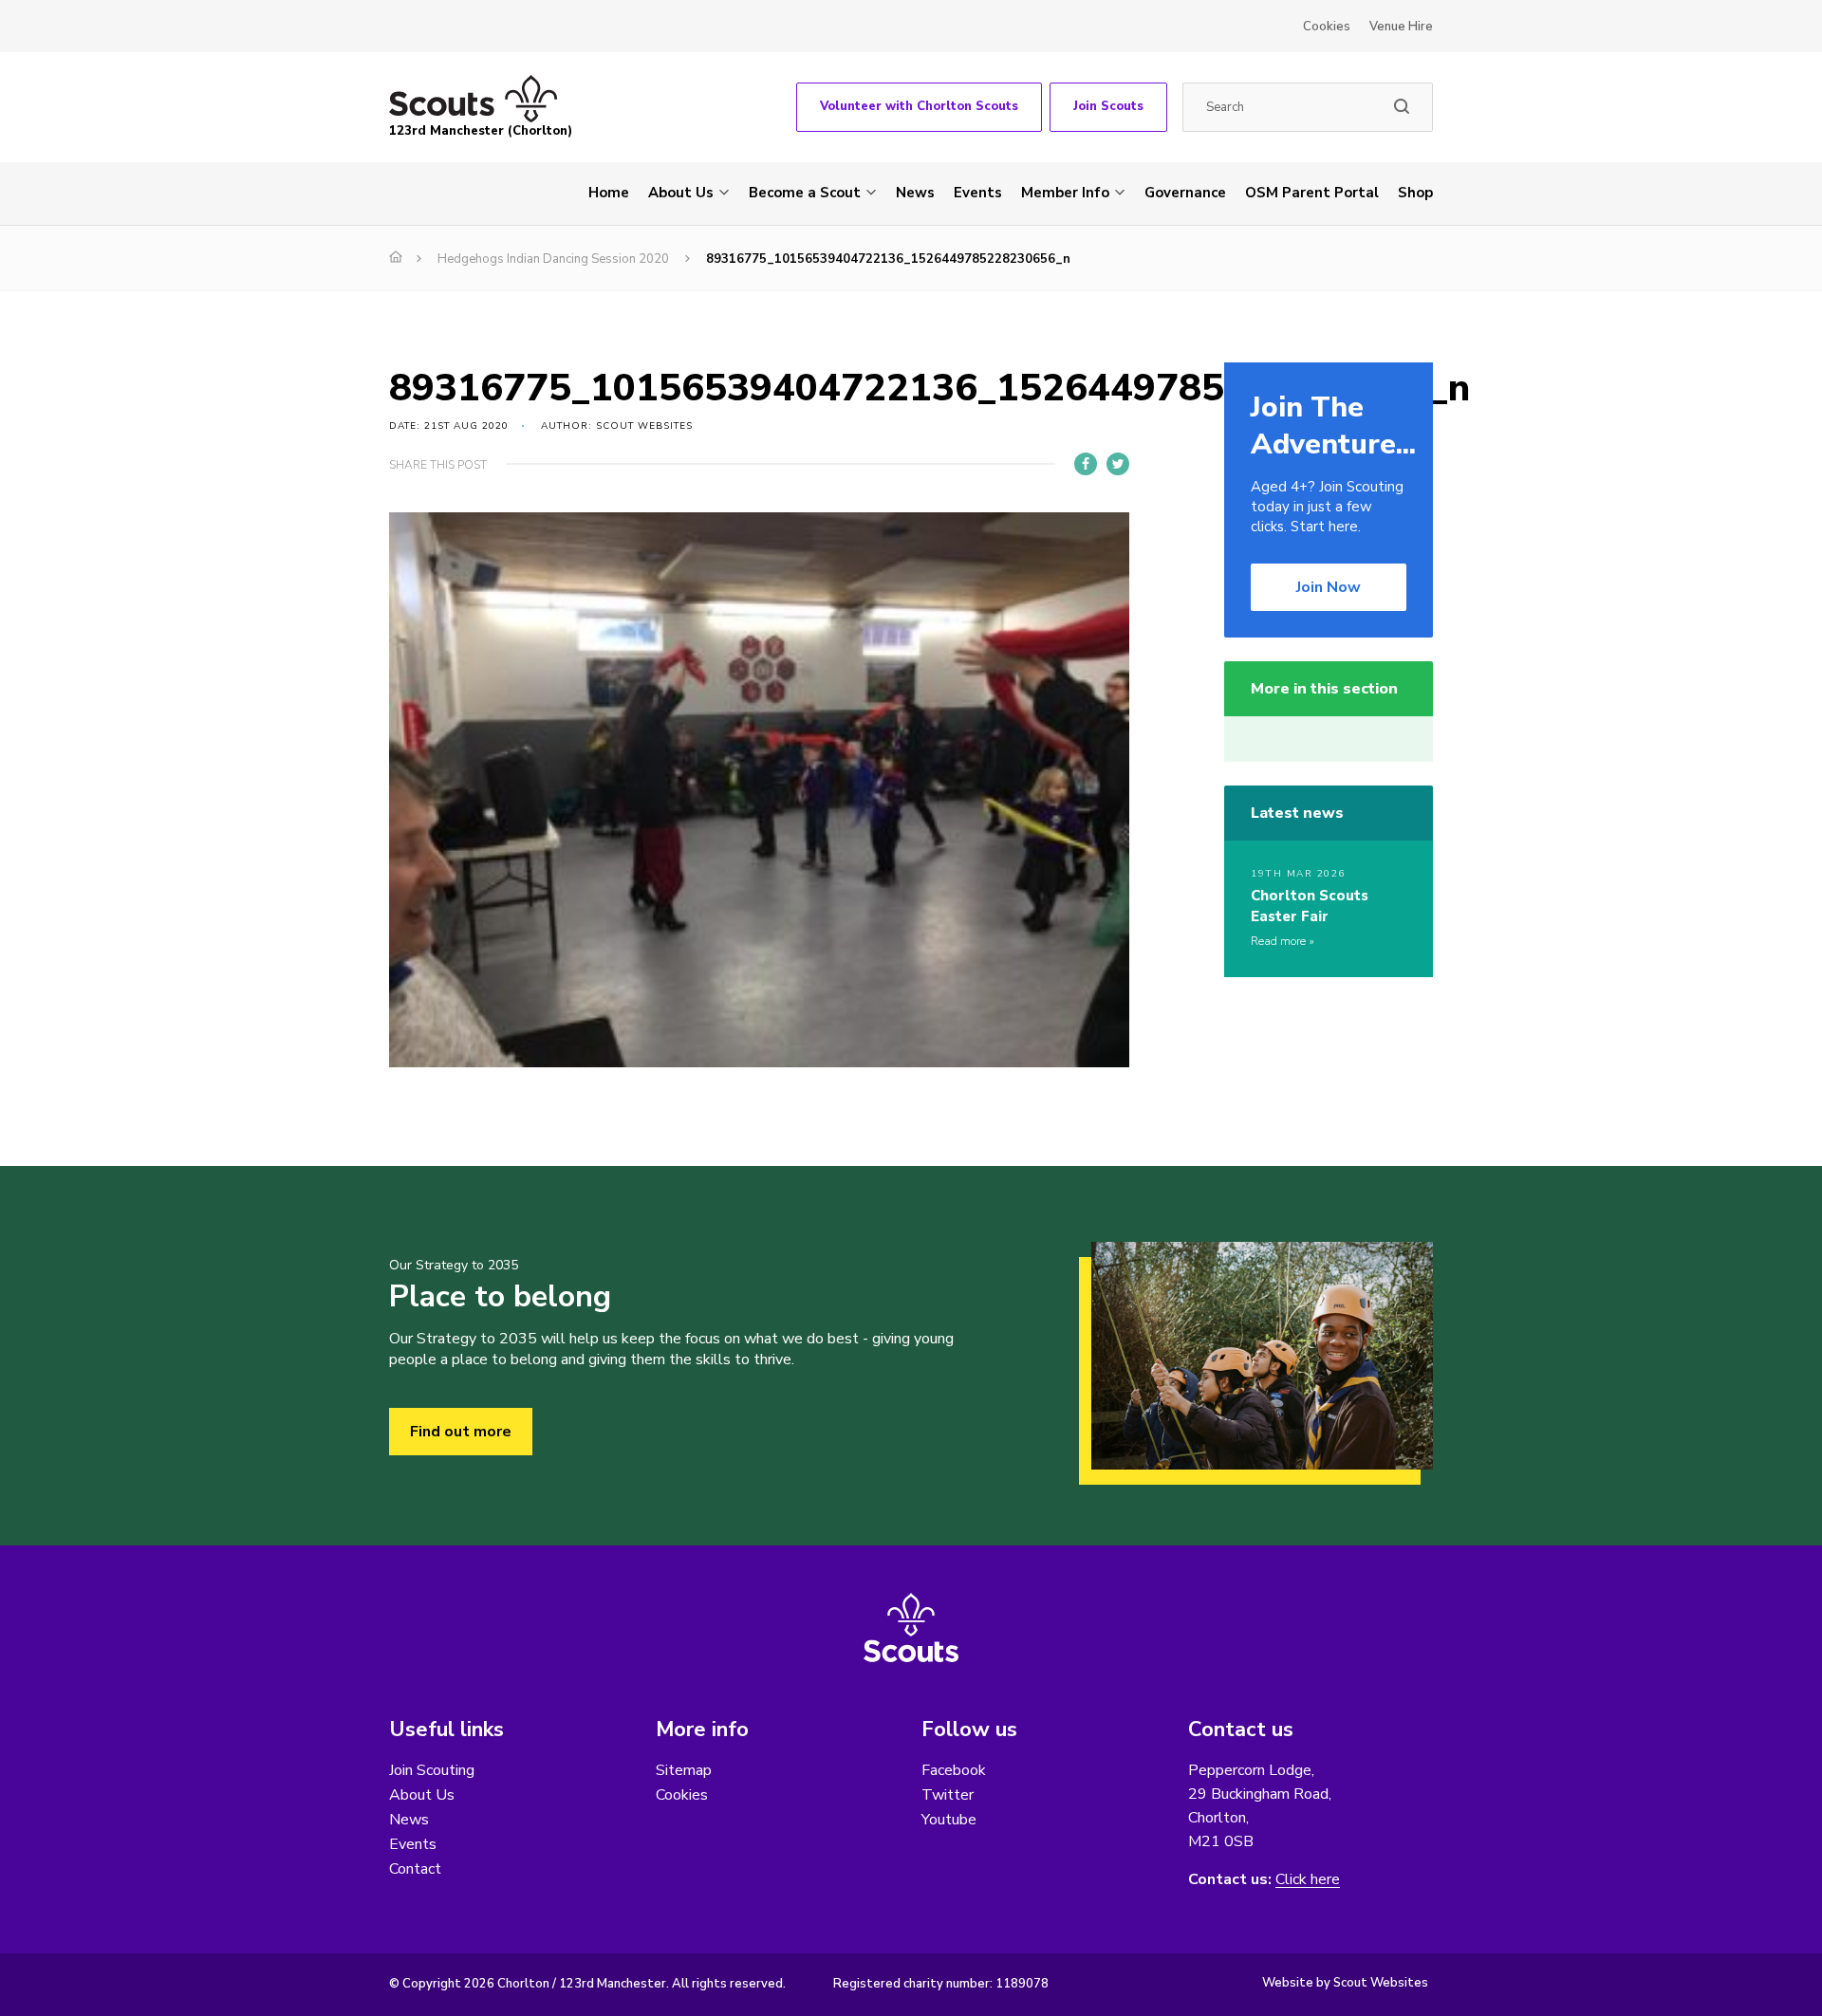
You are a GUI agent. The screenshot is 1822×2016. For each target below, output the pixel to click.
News (915, 193)
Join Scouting (432, 1770)
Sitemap (684, 1770)
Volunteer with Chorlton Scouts (919, 106)
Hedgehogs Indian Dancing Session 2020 (553, 259)
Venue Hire (1401, 27)
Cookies (1327, 27)
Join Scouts (1108, 106)
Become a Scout (805, 193)
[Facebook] (1086, 464)
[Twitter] (1118, 464)
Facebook (954, 1770)
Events (978, 193)
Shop (1415, 193)
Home (609, 193)
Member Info (1065, 193)
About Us (681, 193)
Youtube (949, 1820)
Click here (1308, 1880)
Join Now (1329, 587)
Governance (1185, 193)
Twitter (948, 1795)
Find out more (461, 1432)
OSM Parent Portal (1312, 193)
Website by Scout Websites (1345, 1983)
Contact (415, 1869)
